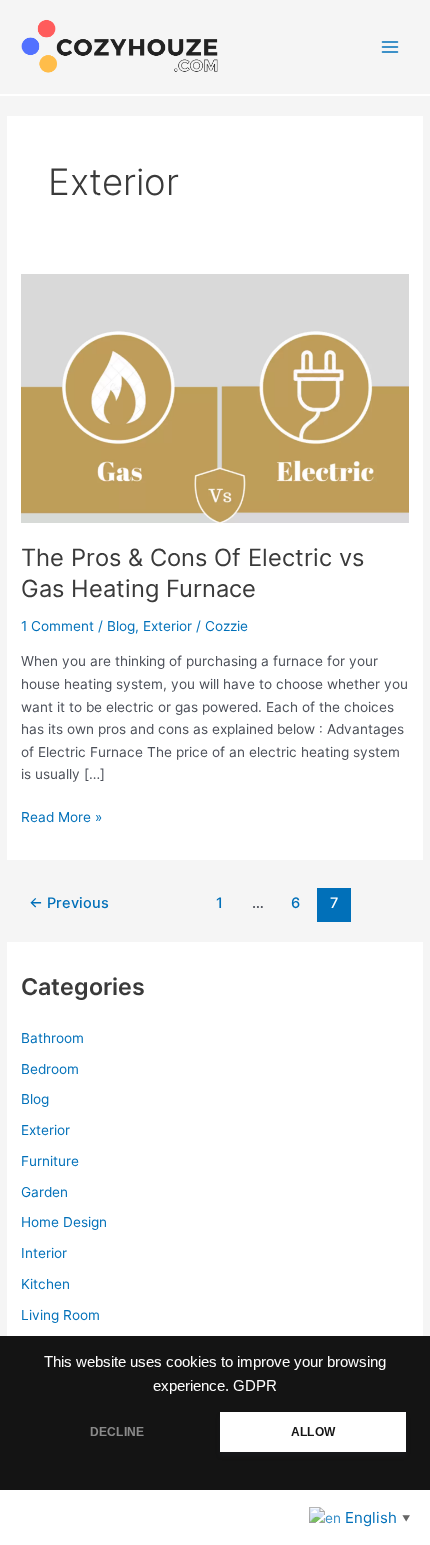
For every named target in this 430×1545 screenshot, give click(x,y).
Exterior (167, 626)
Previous (69, 903)
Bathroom (52, 1038)
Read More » (61, 818)
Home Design (64, 1222)
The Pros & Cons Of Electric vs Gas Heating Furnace (192, 573)
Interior (44, 1253)
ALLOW (313, 1432)
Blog (121, 626)
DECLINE (117, 1432)
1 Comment (57, 626)
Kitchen (45, 1284)
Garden (44, 1192)
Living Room (60, 1315)
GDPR (255, 1386)
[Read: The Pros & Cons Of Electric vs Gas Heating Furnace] (215, 397)
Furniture (50, 1161)
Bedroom (50, 1069)
